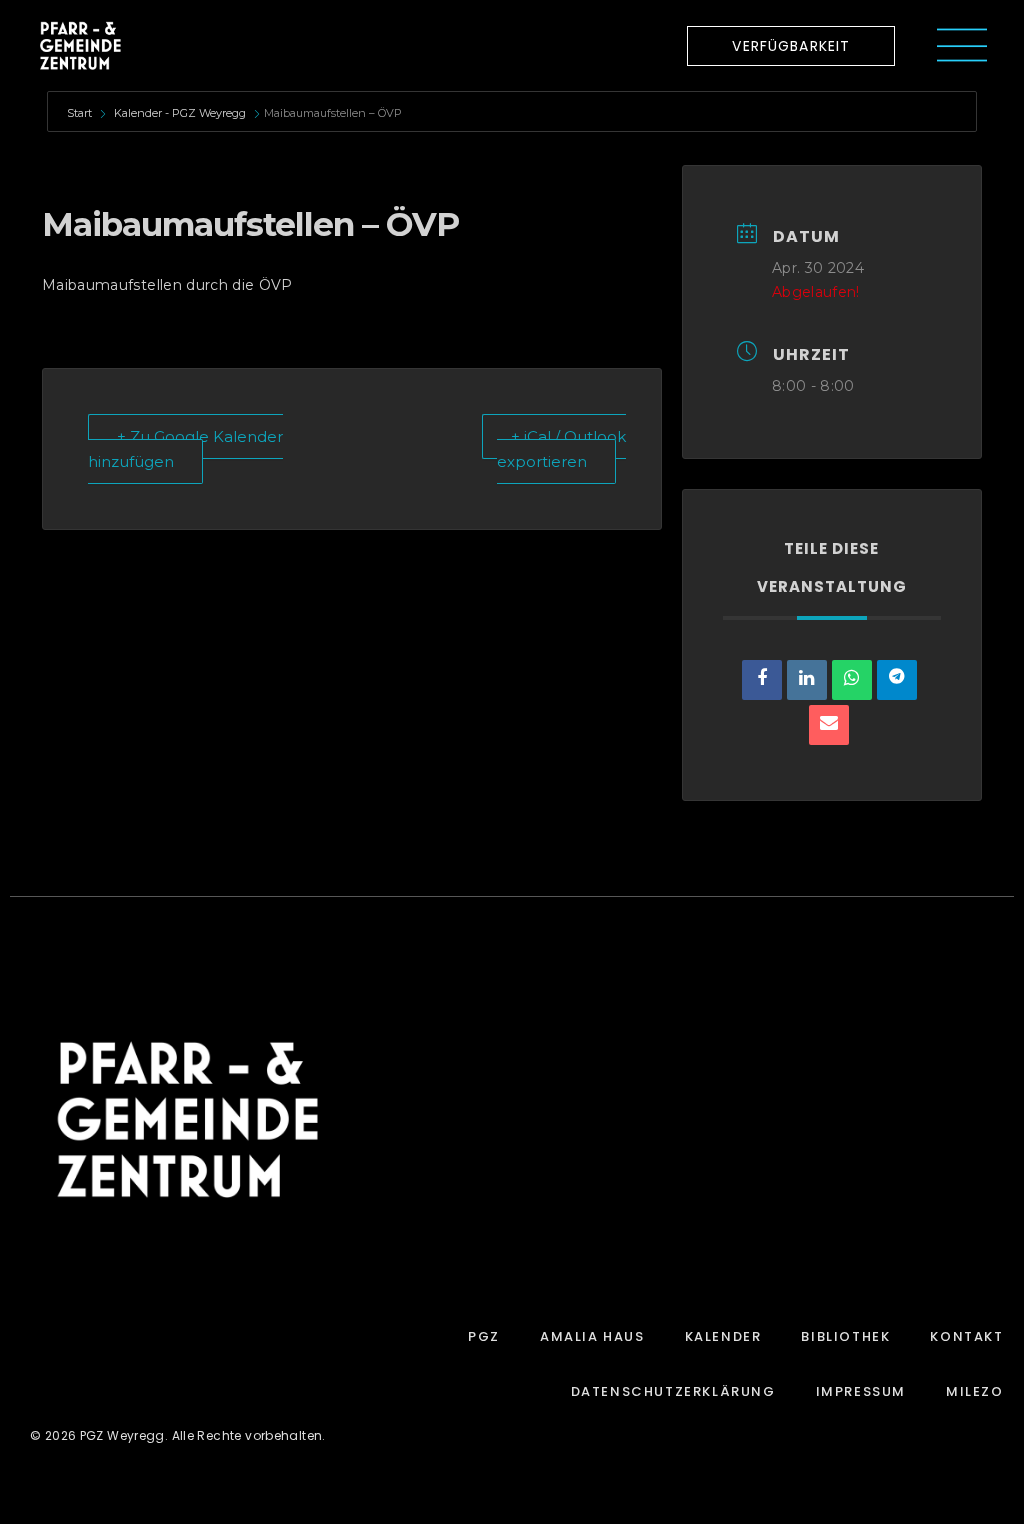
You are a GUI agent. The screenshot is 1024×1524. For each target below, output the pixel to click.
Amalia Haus (592, 1336)
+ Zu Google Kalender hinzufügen (185, 449)
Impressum (861, 1392)
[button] (791, 46)
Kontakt (966, 1336)
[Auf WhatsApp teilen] (852, 680)
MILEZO (975, 1392)
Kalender (723, 1336)
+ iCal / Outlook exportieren (561, 449)
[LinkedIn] (807, 680)
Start (81, 113)
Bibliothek (845, 1336)
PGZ (484, 1336)
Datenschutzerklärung (673, 1392)
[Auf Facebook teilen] (762, 680)
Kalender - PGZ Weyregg (180, 113)
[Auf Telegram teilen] (897, 680)
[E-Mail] (829, 725)
